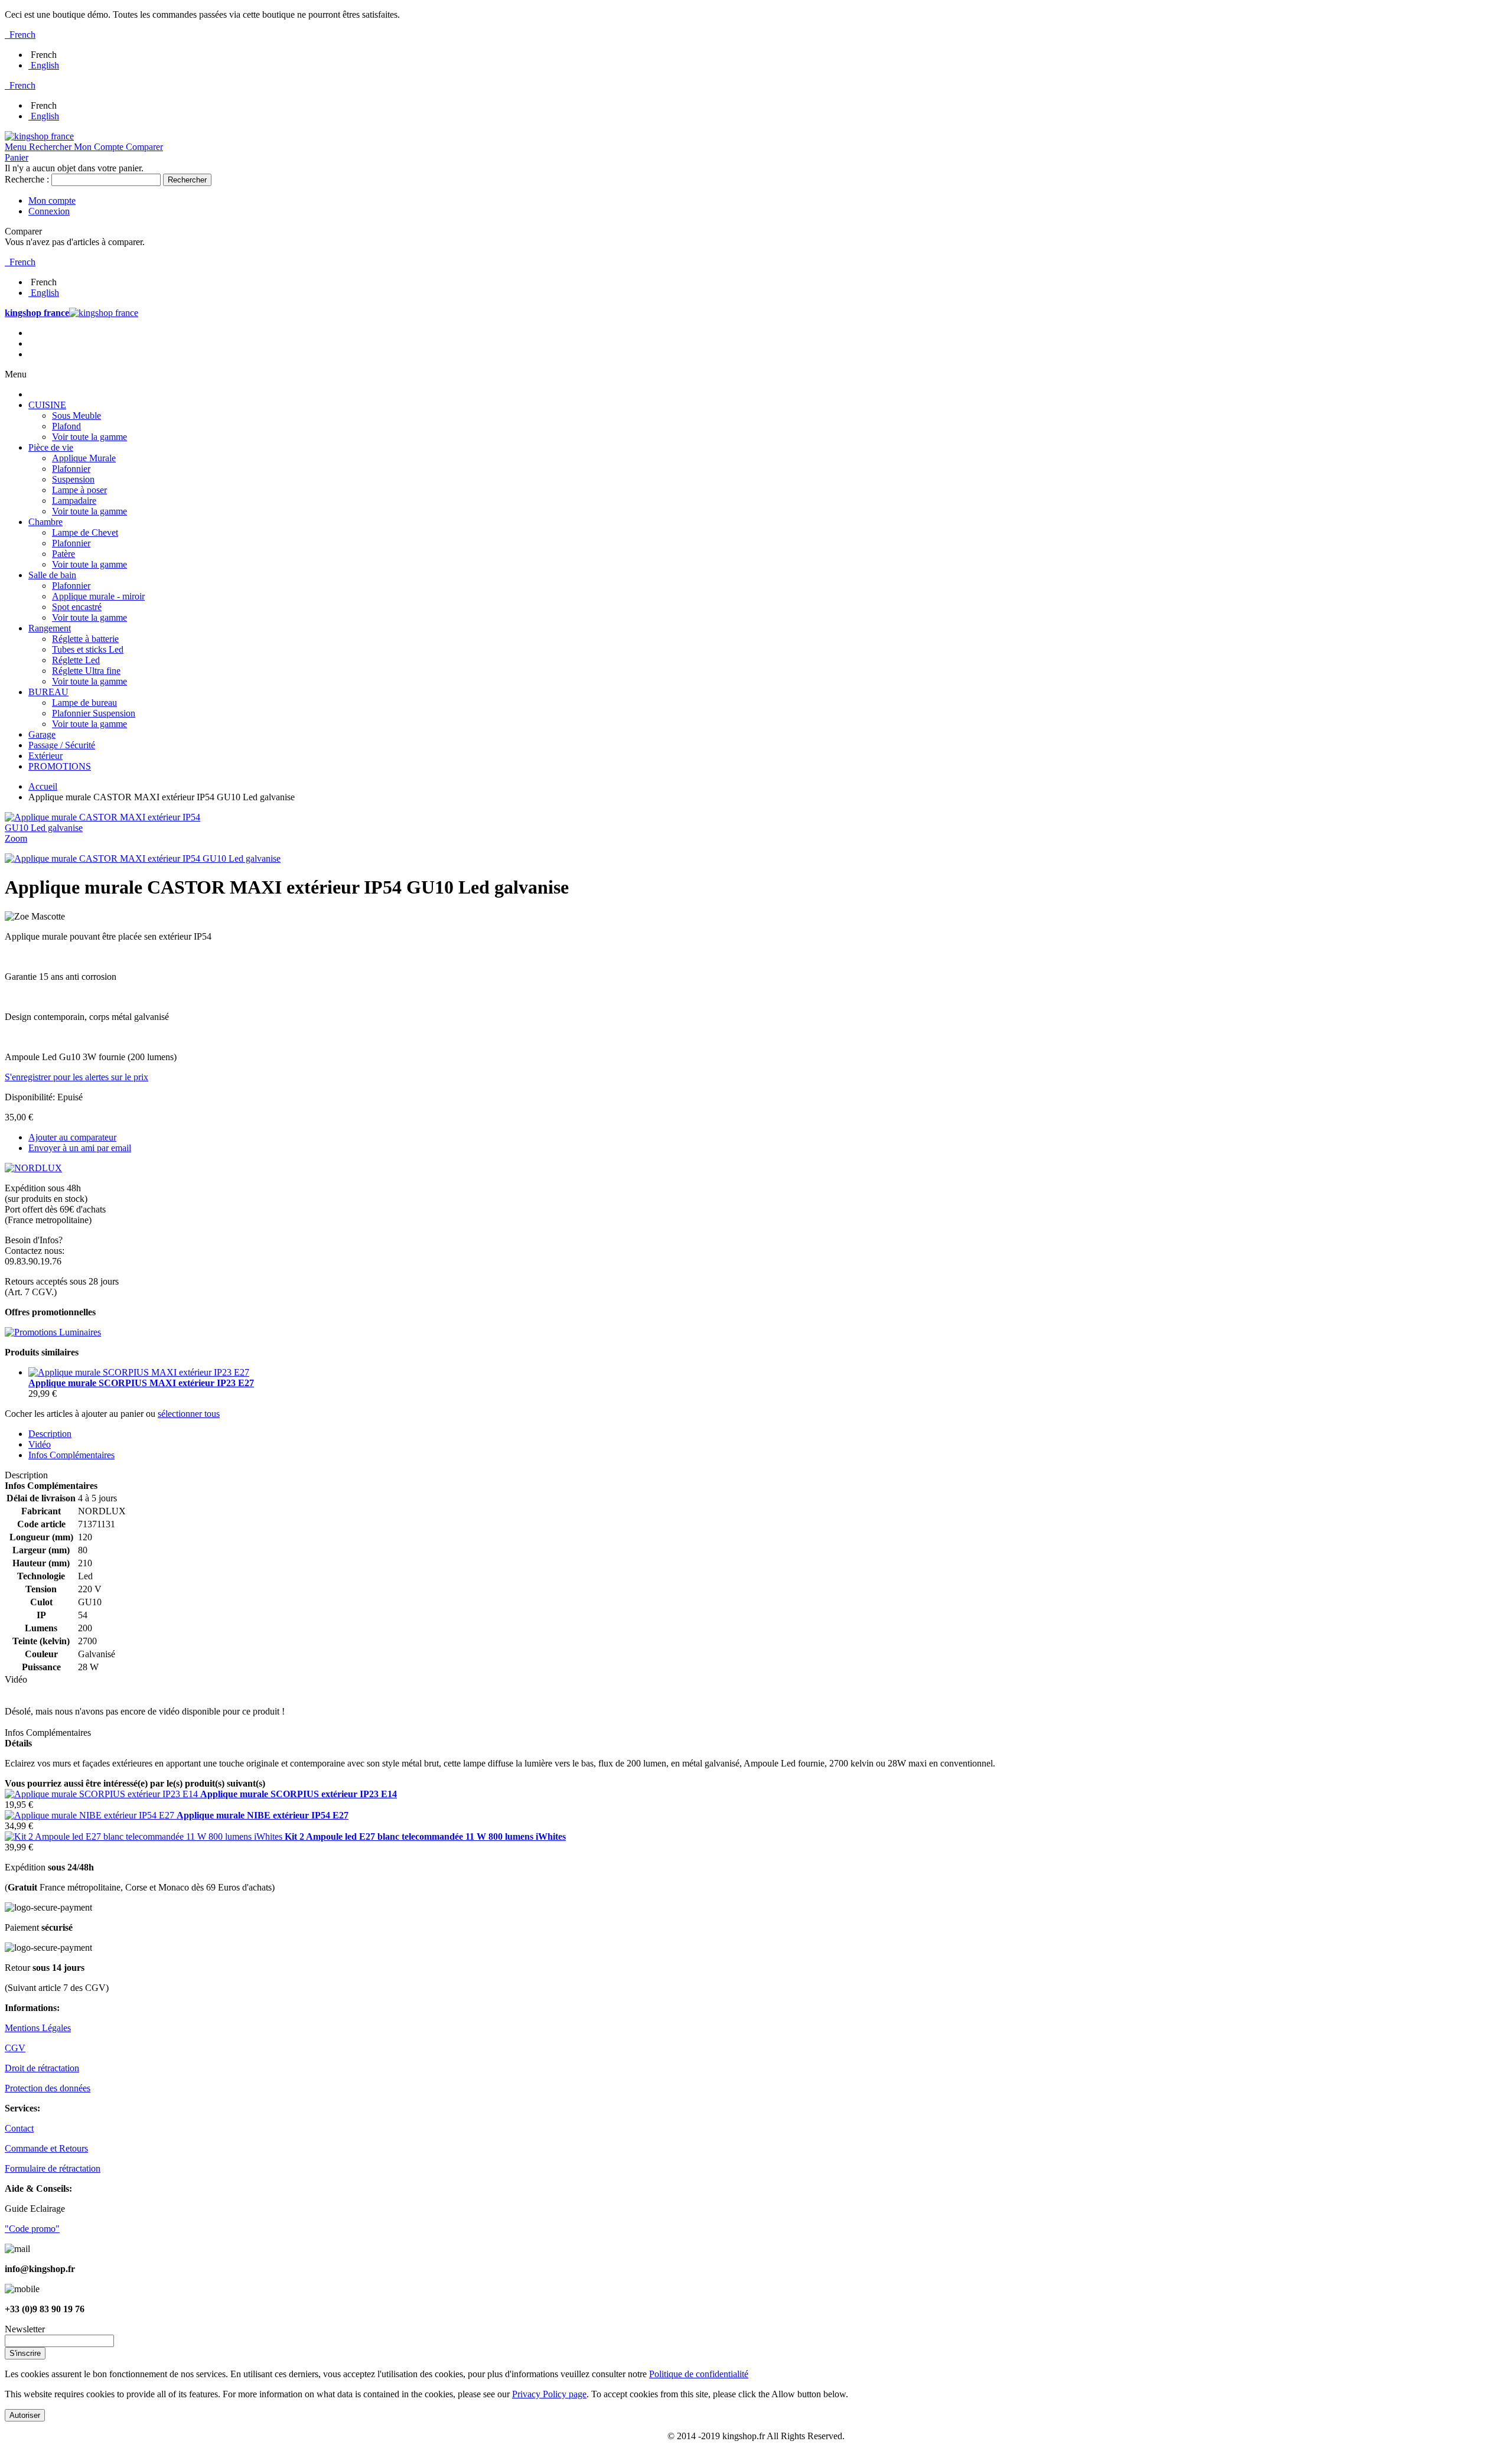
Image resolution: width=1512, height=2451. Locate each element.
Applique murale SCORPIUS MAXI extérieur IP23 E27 (141, 1383)
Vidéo (40, 1444)
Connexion (49, 211)
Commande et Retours (46, 2148)
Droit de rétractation (42, 2068)
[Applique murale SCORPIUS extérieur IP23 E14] (102, 1794)
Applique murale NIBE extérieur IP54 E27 (263, 1815)
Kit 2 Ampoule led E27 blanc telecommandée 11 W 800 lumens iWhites (425, 1836)
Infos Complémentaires (71, 1455)
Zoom (16, 838)
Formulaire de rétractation (53, 2168)
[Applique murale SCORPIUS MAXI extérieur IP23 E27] (139, 1372)
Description (50, 1434)
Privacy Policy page (549, 2394)
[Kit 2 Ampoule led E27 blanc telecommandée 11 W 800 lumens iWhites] (145, 1836)
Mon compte (52, 201)
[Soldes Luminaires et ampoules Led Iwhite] (53, 1332)
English (45, 65)
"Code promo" (32, 2229)
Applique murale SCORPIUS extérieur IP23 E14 (299, 1794)
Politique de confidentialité (699, 2374)
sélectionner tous (189, 1414)
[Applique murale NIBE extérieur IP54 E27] (91, 1815)
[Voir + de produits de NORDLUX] (33, 1168)
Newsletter (25, 2329)
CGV (15, 2048)
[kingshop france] (39, 136)
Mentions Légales (38, 2028)
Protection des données (48, 2088)
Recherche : (27, 179)
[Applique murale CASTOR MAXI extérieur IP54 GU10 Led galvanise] (143, 858)
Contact (19, 2128)
